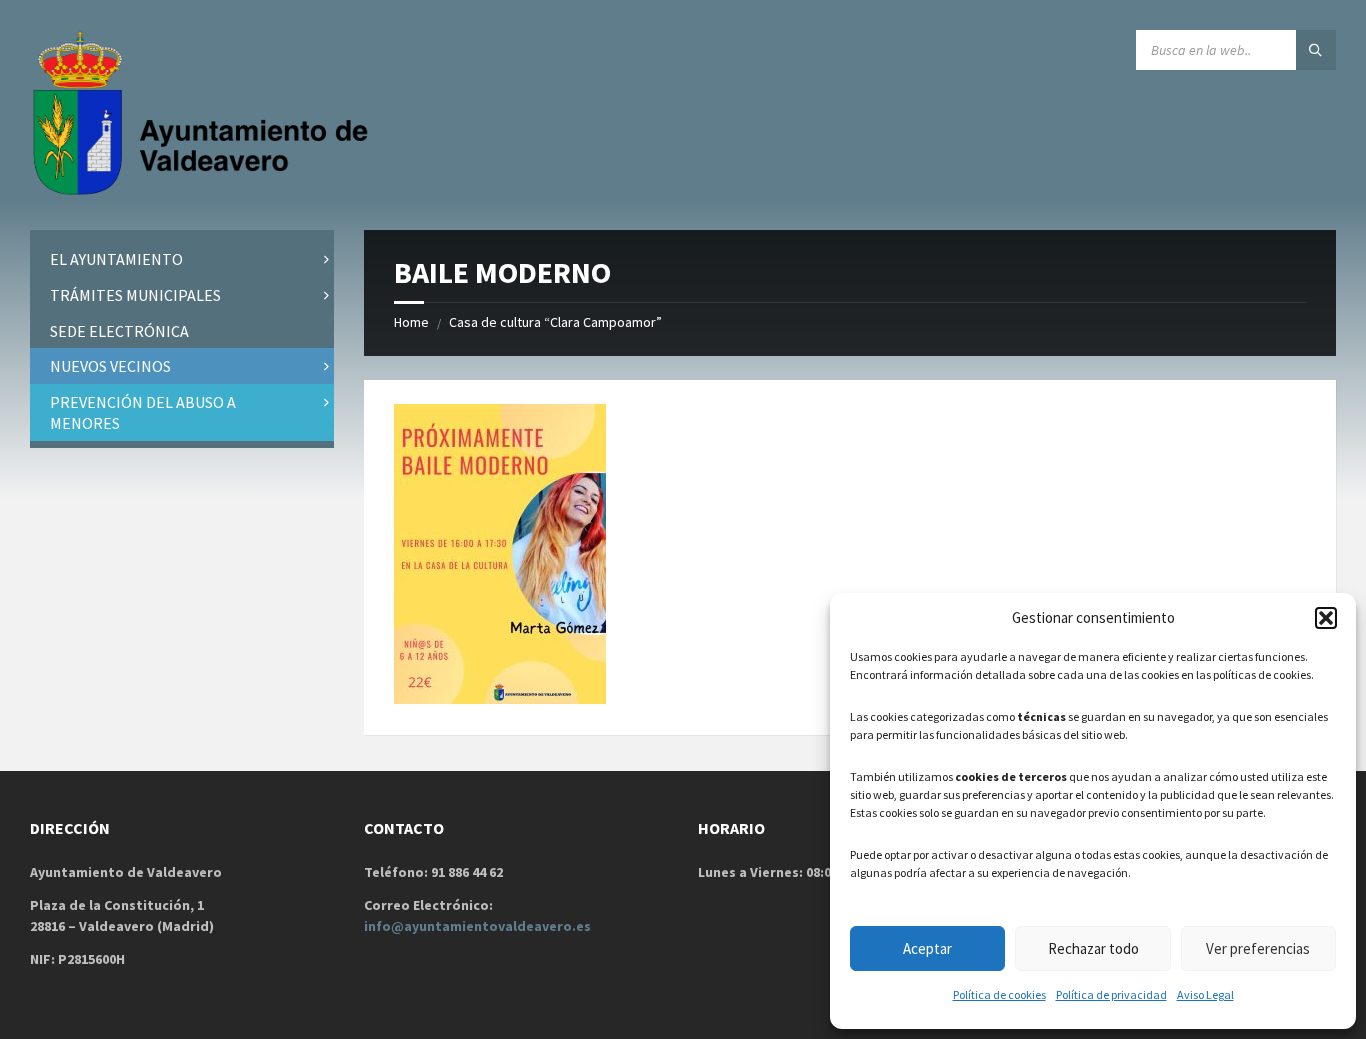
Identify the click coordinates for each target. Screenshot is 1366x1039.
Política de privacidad (1111, 994)
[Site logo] (205, 191)
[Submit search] (1316, 50)
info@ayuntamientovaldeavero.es (477, 926)
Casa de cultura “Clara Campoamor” (555, 322)
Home (411, 322)
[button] (1326, 618)
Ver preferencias (1258, 948)
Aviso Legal (1205, 994)
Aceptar (927, 948)
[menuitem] (182, 259)
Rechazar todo (1093, 948)
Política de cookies (999, 994)
